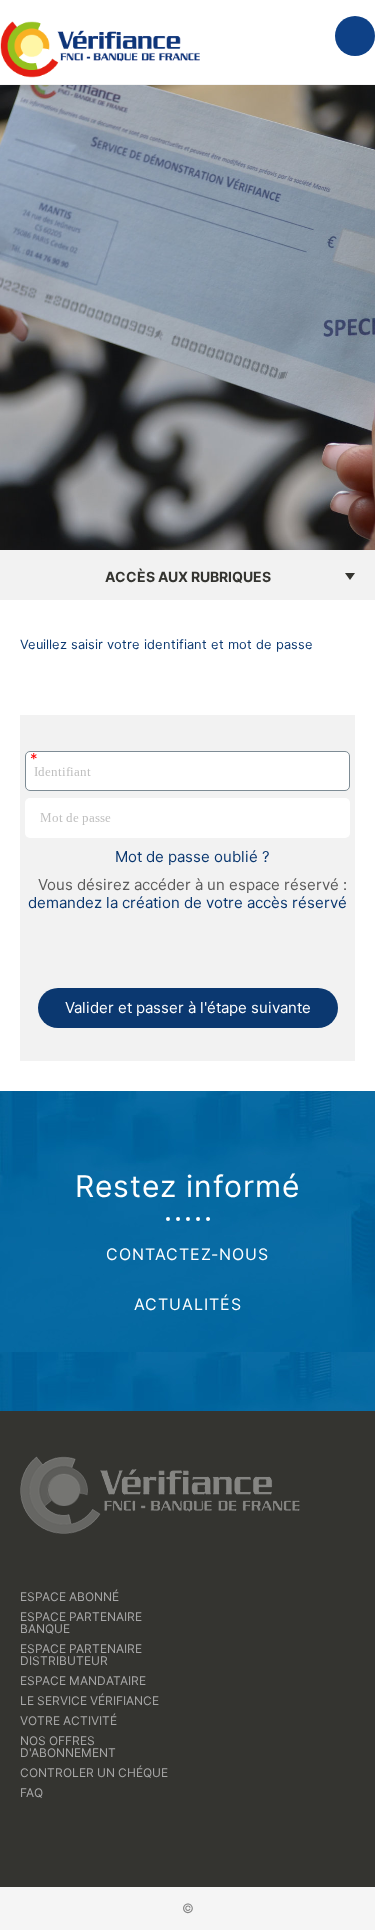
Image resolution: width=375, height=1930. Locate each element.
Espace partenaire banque (81, 1622)
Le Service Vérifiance (89, 1700)
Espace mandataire (83, 1680)
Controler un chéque (94, 1772)
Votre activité (68, 1720)
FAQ (31, 1792)
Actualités (188, 1304)
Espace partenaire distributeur (81, 1654)
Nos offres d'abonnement (68, 1746)
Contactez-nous (187, 1254)
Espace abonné (69, 1596)
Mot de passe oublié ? (192, 856)
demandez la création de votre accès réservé (187, 902)
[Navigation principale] (355, 36)
